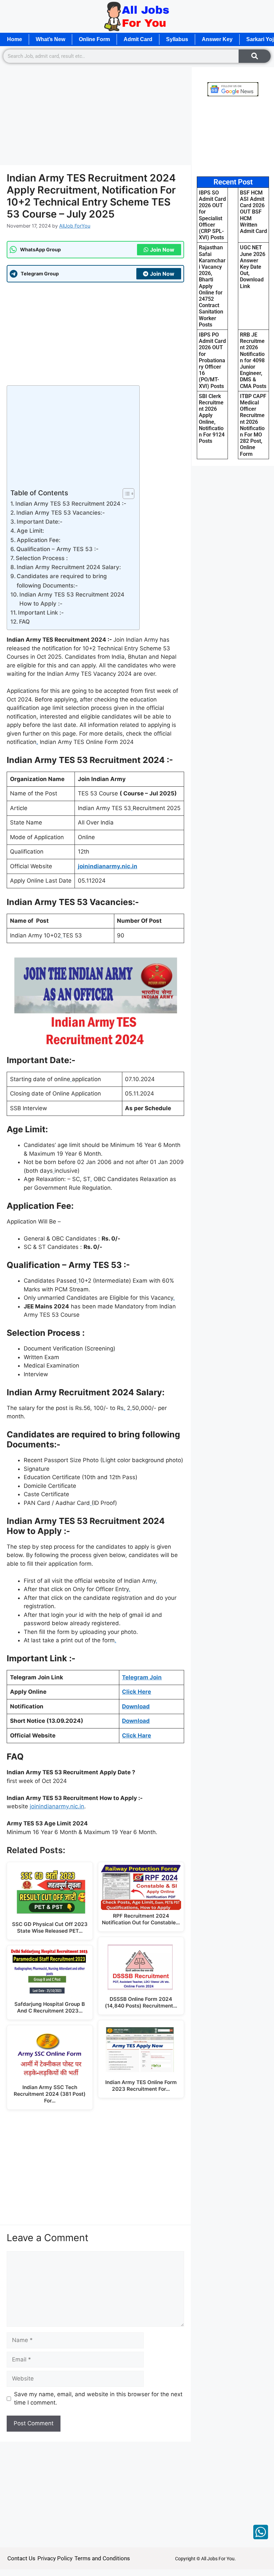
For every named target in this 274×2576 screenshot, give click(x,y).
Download (136, 1706)
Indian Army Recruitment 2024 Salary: (69, 567)
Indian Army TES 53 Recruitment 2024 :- (71, 504)
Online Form (94, 39)
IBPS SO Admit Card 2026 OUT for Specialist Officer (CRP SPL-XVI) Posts (212, 215)
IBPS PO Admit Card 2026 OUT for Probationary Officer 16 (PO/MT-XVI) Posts (212, 360)
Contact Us (21, 2558)
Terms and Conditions (102, 2558)
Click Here (136, 1692)
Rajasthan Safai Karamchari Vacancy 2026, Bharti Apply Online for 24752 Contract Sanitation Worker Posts (212, 286)
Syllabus (177, 39)
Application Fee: (39, 540)
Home (15, 39)
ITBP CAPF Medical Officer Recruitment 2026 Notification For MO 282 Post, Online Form (253, 425)
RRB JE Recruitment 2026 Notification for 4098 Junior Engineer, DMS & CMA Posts (253, 360)
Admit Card (138, 39)
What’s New (50, 39)
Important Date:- (40, 522)
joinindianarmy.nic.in (57, 1806)
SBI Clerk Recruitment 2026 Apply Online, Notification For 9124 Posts (212, 419)
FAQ (24, 622)
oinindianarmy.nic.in (108, 866)
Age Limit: (30, 531)
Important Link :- (41, 613)
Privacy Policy (55, 2558)
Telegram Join (142, 1677)
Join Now (162, 250)
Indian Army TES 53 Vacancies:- (61, 513)
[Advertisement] (95, 116)
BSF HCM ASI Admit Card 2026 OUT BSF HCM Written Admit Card (253, 212)
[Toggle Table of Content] (125, 494)
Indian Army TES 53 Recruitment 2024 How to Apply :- (72, 599)
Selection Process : (43, 558)
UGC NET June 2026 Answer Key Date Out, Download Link (253, 267)
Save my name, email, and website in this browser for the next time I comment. (98, 2399)
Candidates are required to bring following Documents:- (62, 581)
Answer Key (217, 39)
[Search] (255, 56)
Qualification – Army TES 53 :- (57, 549)
